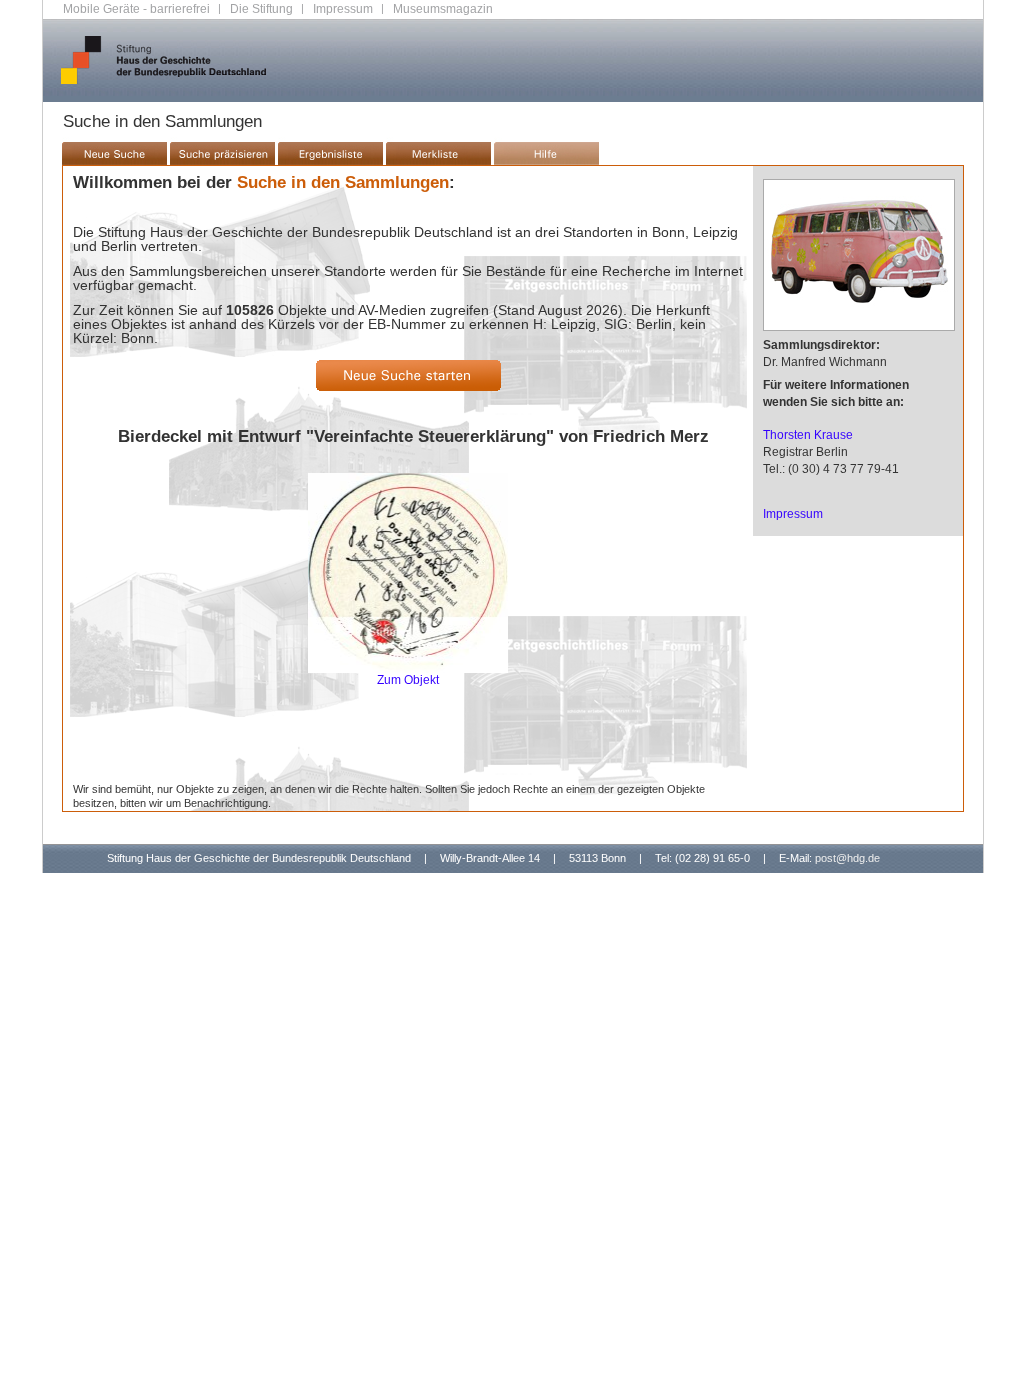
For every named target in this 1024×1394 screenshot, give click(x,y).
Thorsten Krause (808, 435)
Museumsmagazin (443, 9)
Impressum (343, 9)
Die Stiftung (261, 9)
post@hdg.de (847, 858)
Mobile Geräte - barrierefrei (136, 9)
